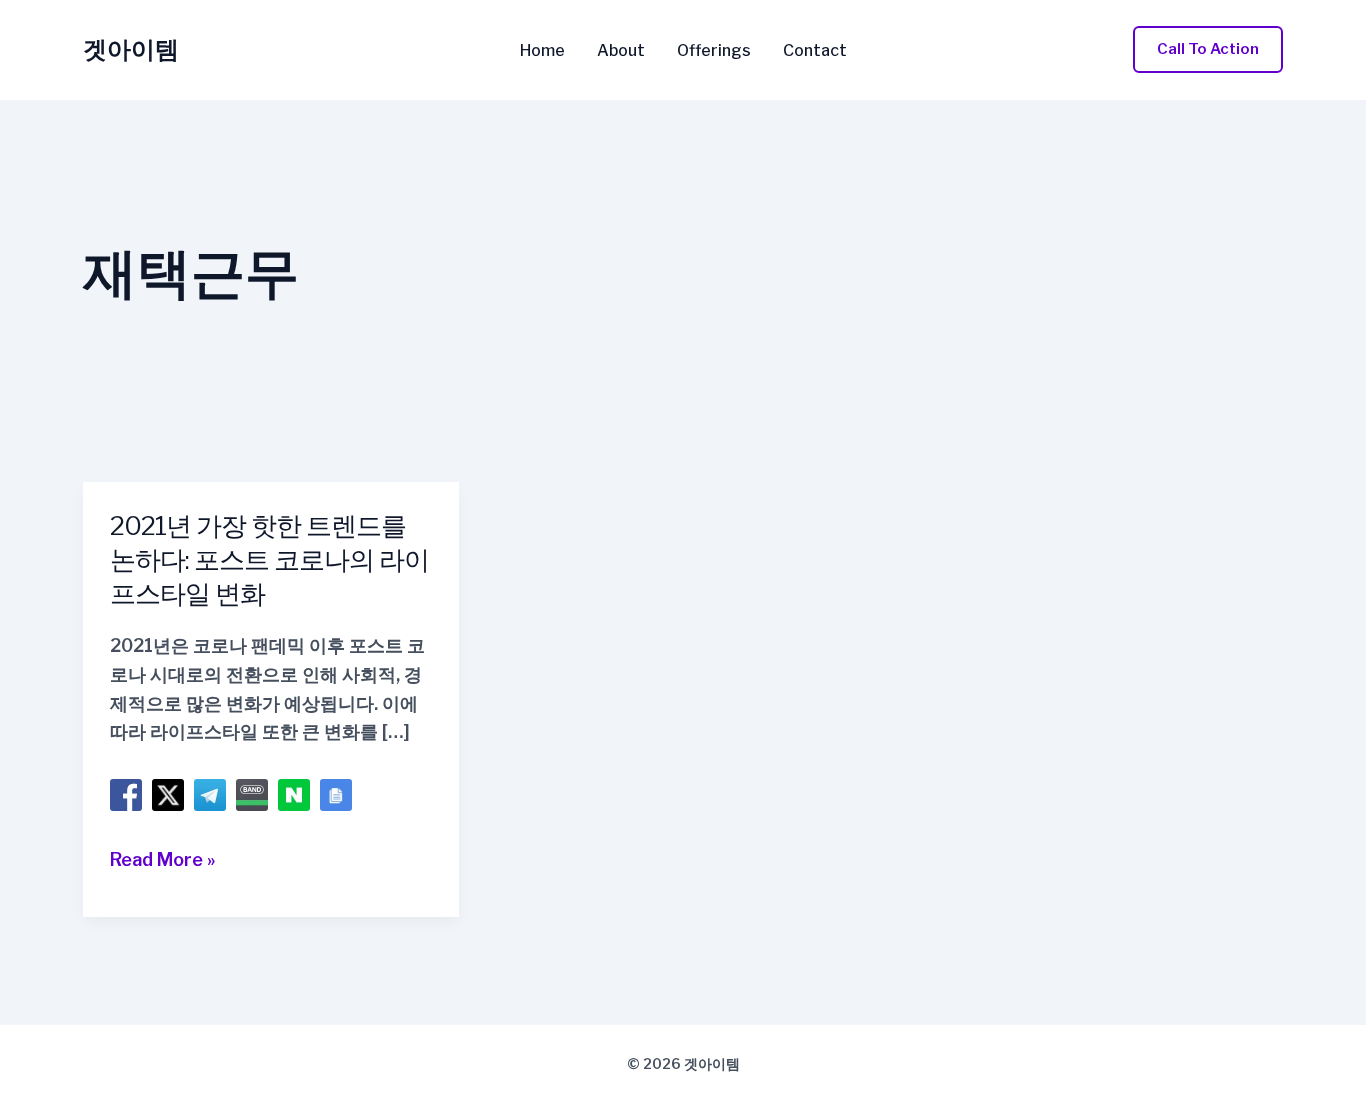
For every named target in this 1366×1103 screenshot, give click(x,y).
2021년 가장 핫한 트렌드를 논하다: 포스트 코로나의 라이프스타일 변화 (269, 559)
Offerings (714, 51)
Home (542, 51)
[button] (1208, 49)
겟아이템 (131, 49)
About (621, 51)
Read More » (163, 861)
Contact (815, 51)
